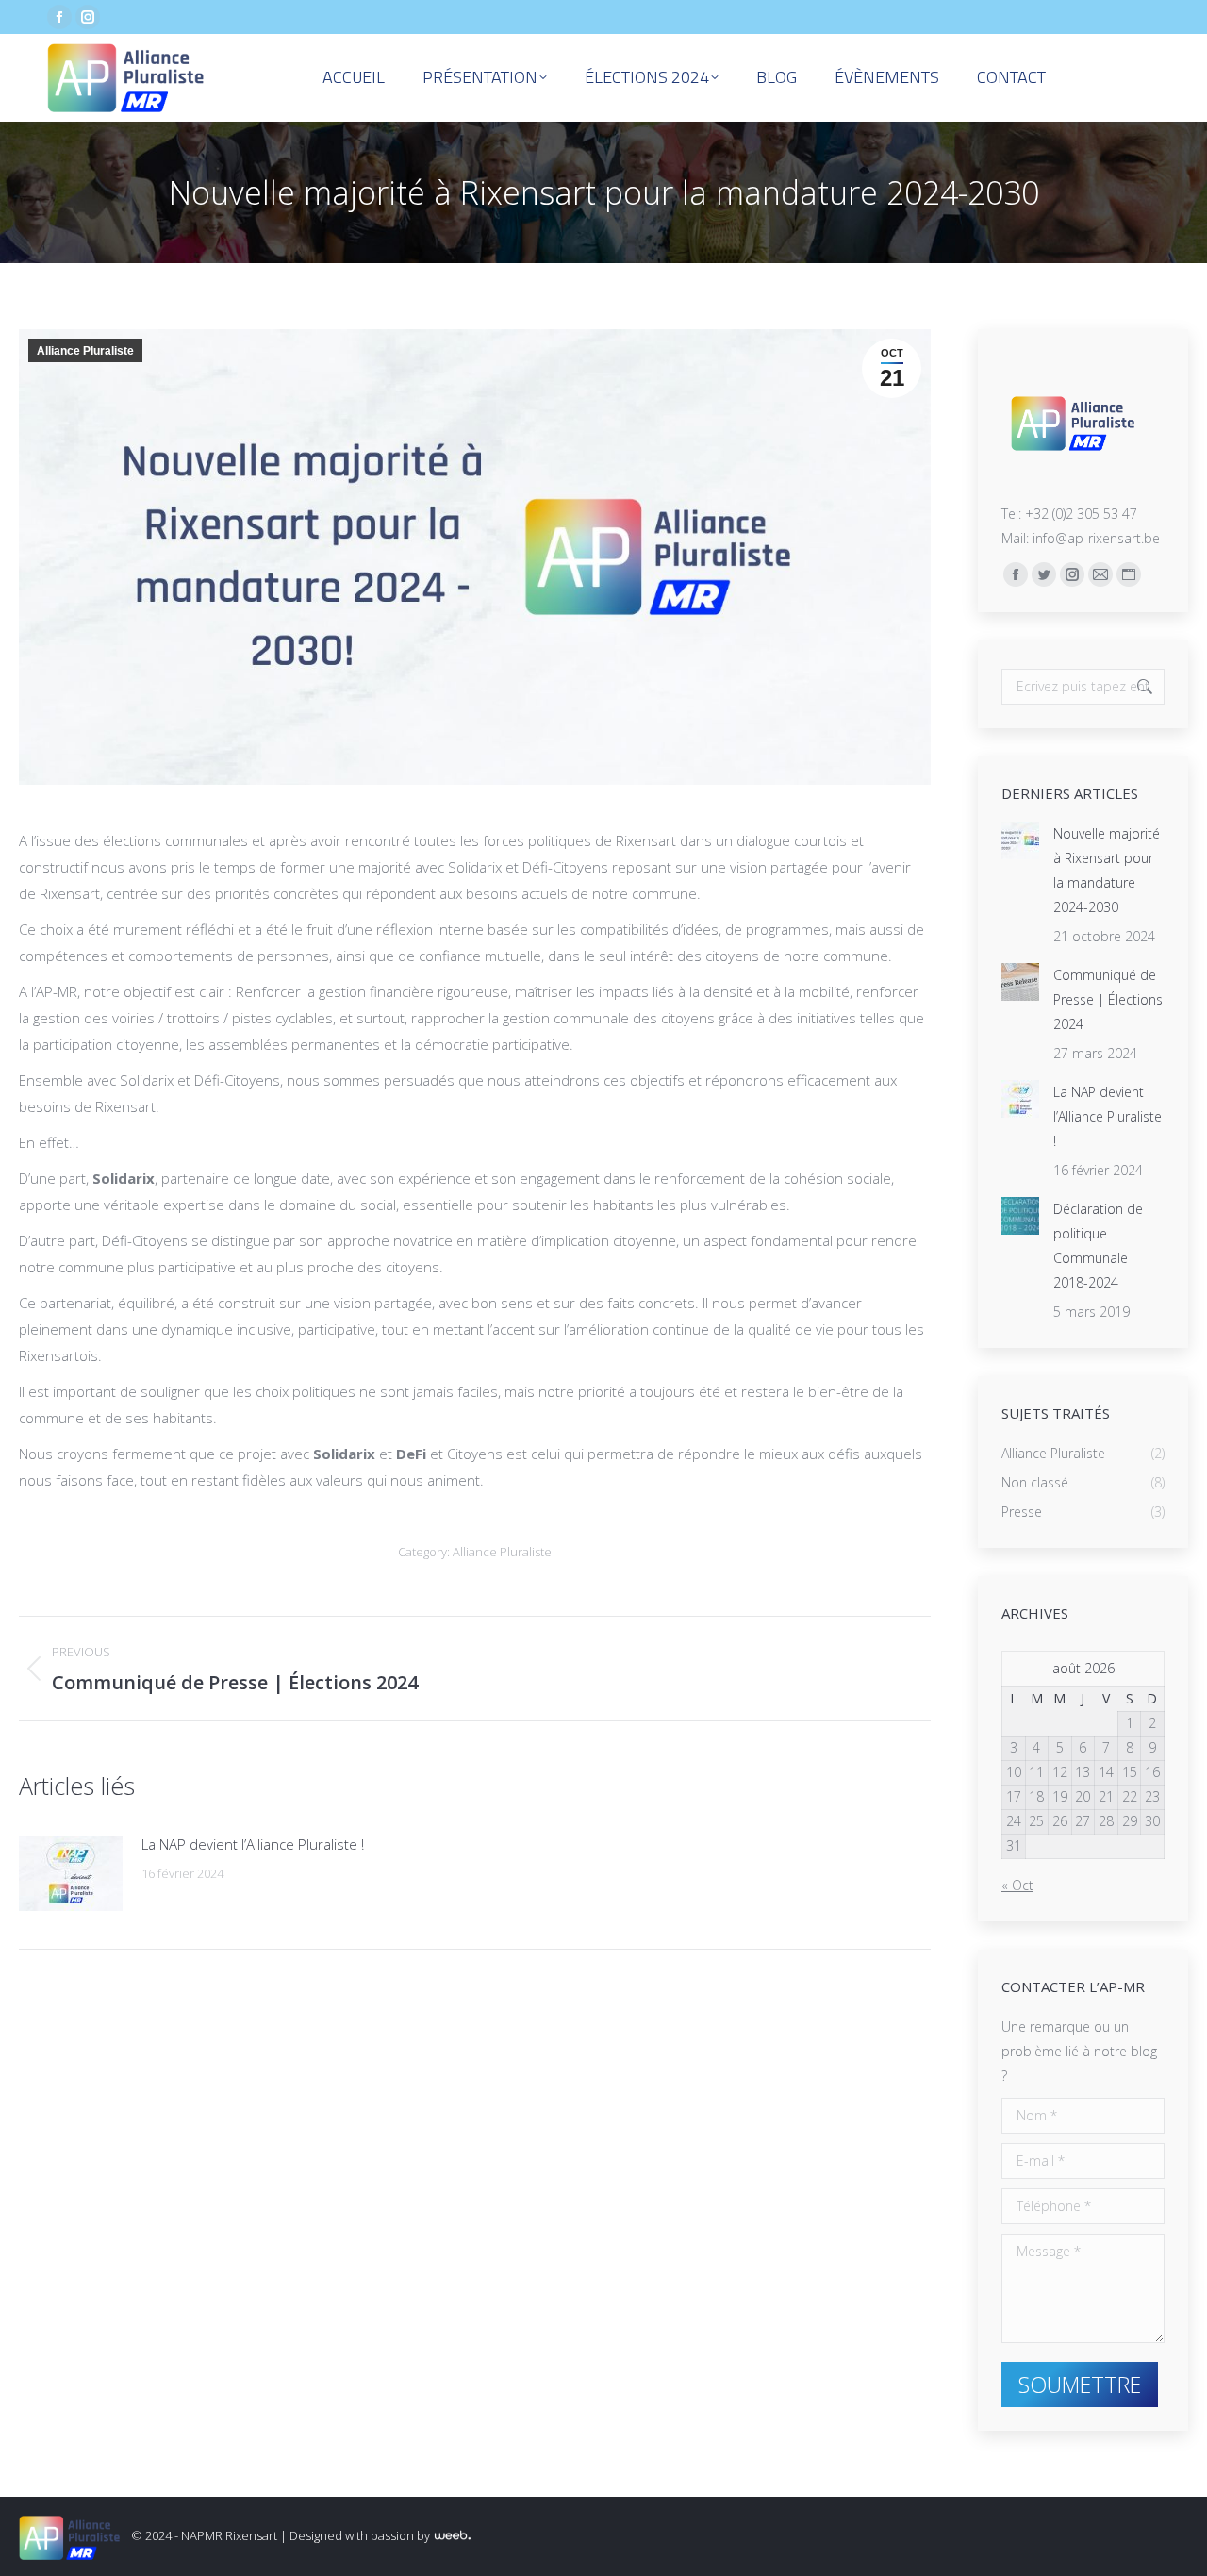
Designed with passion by (361, 2535)
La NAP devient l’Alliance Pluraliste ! (253, 1844)
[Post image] (71, 1873)
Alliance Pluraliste (85, 351)
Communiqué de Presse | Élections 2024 (1108, 999)
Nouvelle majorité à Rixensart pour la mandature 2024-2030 (1107, 870)
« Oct (1017, 1885)
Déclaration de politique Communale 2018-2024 (1098, 1246)
